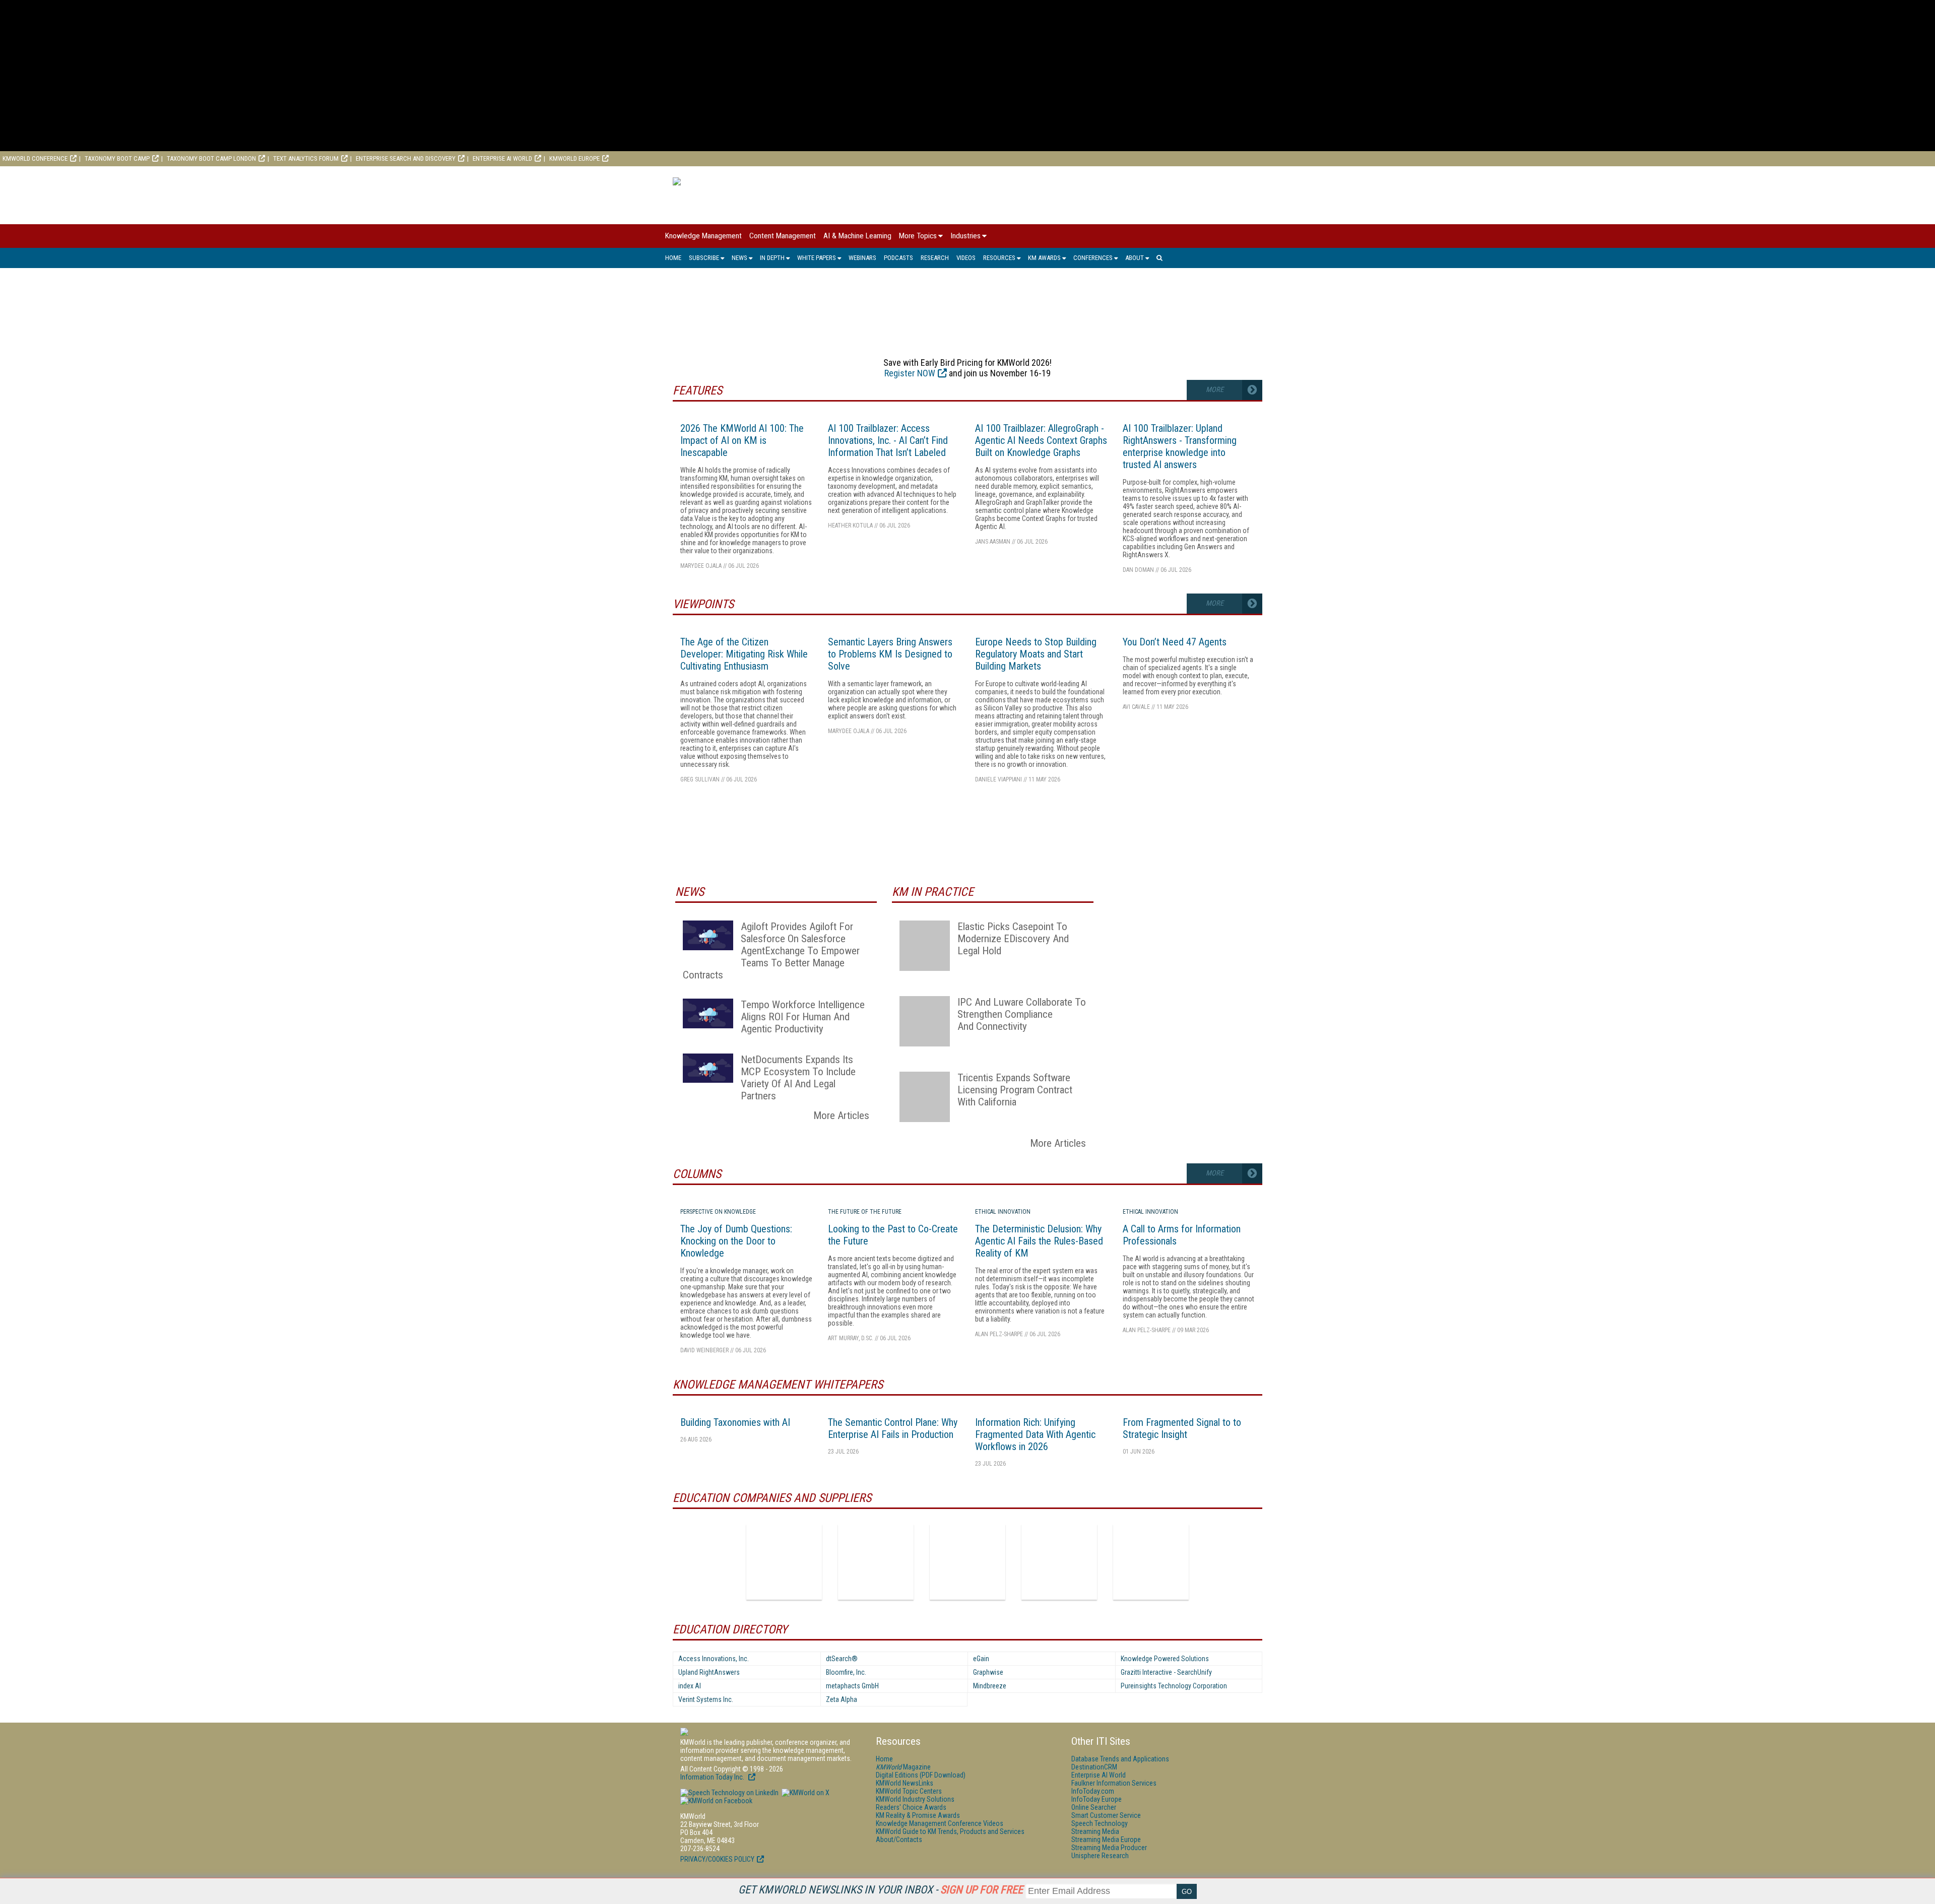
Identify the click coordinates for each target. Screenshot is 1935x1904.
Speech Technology (1100, 1823)
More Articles (841, 1115)
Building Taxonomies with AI (735, 1422)
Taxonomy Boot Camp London (211, 158)
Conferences (1093, 258)
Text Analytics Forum (306, 158)
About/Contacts (899, 1840)
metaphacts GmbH (852, 1686)
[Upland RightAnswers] (1151, 1562)
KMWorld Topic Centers (909, 1791)
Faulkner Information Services (1114, 1783)
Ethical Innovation (1003, 1212)
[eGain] (967, 1562)
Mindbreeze (990, 1686)
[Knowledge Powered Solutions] (1059, 1562)
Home (673, 258)
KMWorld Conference (35, 158)
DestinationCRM (1094, 1767)
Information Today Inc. (713, 1777)
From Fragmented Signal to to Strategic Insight (1182, 1428)
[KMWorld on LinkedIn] (729, 1793)
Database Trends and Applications (1120, 1759)
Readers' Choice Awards (911, 1807)
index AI (690, 1686)
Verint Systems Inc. (706, 1699)
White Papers (817, 258)
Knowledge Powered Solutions (1165, 1659)
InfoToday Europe (1096, 1799)
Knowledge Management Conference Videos (940, 1823)
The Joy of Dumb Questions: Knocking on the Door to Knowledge (736, 1241)
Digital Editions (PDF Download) (921, 1775)
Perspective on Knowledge (718, 1212)
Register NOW (910, 373)
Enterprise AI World (502, 158)
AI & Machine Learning (857, 236)
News (739, 258)
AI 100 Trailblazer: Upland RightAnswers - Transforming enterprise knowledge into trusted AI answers (1180, 446)
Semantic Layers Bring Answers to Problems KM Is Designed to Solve (890, 654)
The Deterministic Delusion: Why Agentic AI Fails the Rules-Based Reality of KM (1039, 1241)
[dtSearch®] (876, 1562)
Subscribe (704, 258)
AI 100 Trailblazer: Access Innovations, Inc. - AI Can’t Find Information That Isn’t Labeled (888, 440)
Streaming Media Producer (1109, 1848)
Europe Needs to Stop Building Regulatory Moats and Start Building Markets (1036, 654)
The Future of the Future (865, 1212)
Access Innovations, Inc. (714, 1659)
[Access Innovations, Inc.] (784, 1562)
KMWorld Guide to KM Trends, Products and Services (950, 1831)
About (1135, 258)
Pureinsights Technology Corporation (1174, 1686)
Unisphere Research (1100, 1856)
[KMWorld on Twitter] (805, 1793)
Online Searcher (1094, 1807)
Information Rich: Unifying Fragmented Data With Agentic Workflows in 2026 (1035, 1434)
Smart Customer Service (1106, 1815)
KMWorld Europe (574, 158)
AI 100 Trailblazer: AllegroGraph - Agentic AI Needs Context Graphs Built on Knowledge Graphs (1041, 440)
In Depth (772, 258)
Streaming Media (1095, 1831)
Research (935, 258)
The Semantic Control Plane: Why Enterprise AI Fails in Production (893, 1428)
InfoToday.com (1093, 1791)
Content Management (783, 236)
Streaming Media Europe (1106, 1840)
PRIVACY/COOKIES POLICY (717, 1859)
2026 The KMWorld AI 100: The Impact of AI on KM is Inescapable (742, 440)
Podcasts (898, 258)
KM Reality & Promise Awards (918, 1815)
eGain (981, 1659)
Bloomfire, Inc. (846, 1672)
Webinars (862, 258)
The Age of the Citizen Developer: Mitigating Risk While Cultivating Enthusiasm (744, 654)
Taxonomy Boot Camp (117, 158)
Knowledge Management (703, 236)
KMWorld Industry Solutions (915, 1799)
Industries (965, 236)
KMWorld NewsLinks (905, 1783)
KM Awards (1044, 258)
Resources (999, 258)
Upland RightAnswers (709, 1672)
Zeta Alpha (842, 1699)
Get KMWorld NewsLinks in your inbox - (881, 1890)
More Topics (918, 236)
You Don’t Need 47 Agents (1175, 642)
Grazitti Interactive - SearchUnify (1166, 1672)
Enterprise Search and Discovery (406, 158)
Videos (966, 258)
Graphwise (988, 1672)
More (1215, 390)
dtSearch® (842, 1659)
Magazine (903, 1767)
